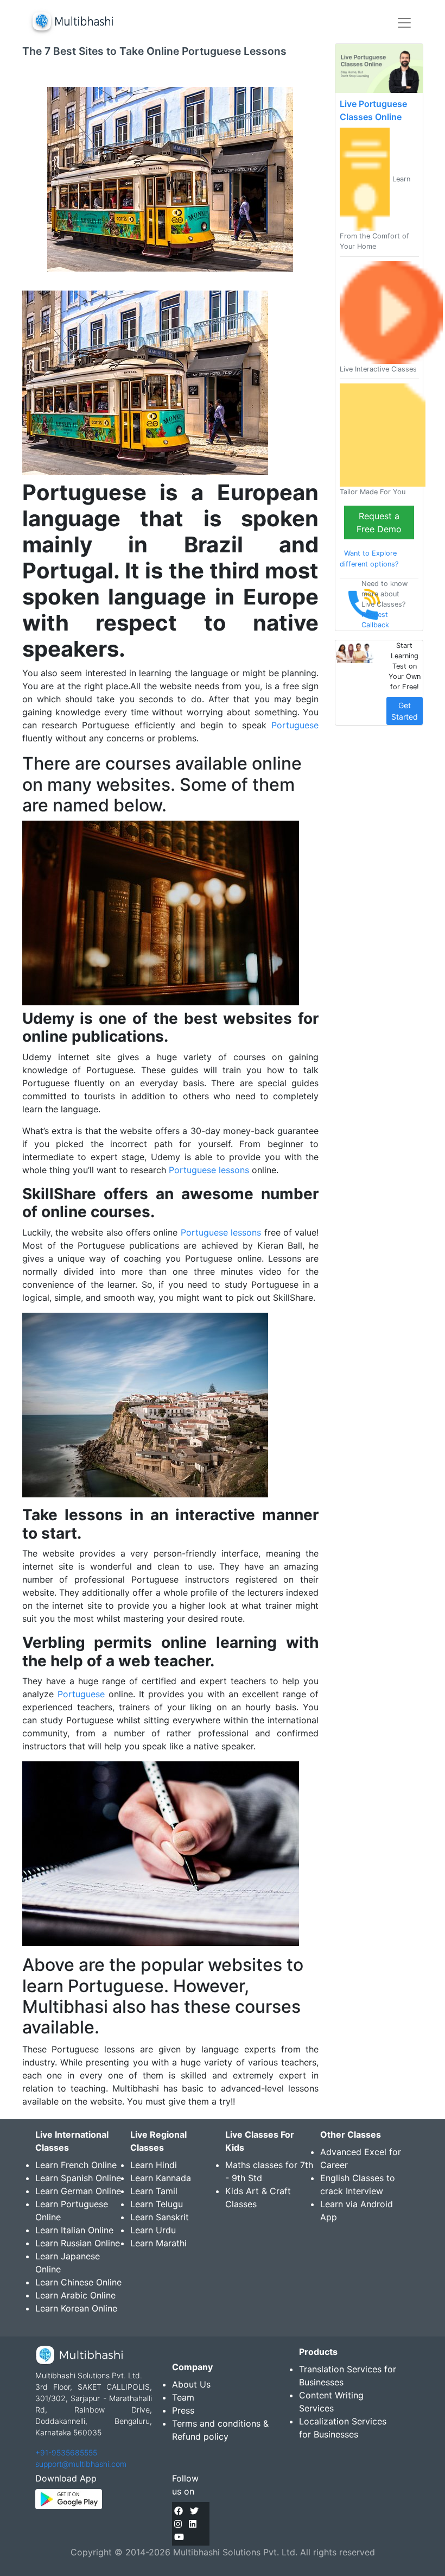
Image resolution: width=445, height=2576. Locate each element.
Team (183, 2397)
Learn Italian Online (74, 2230)
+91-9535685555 (66, 2452)
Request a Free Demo (379, 522)
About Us (191, 2384)
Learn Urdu (153, 2230)
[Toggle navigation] (404, 23)
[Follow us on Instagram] (178, 2524)
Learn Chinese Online (78, 2282)
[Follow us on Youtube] (179, 2537)
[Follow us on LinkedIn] (193, 2524)
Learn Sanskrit (160, 2217)
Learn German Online (78, 2191)
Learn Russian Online (78, 2243)
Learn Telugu (157, 2204)
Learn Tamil (154, 2191)
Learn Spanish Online (78, 2178)
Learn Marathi (158, 2243)
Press (183, 2410)
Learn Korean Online (76, 2308)
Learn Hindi (154, 2165)
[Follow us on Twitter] (194, 2511)
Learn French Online (76, 2165)
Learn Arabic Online (75, 2295)
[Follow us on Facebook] (179, 2511)
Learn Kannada (161, 2178)
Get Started (405, 711)
